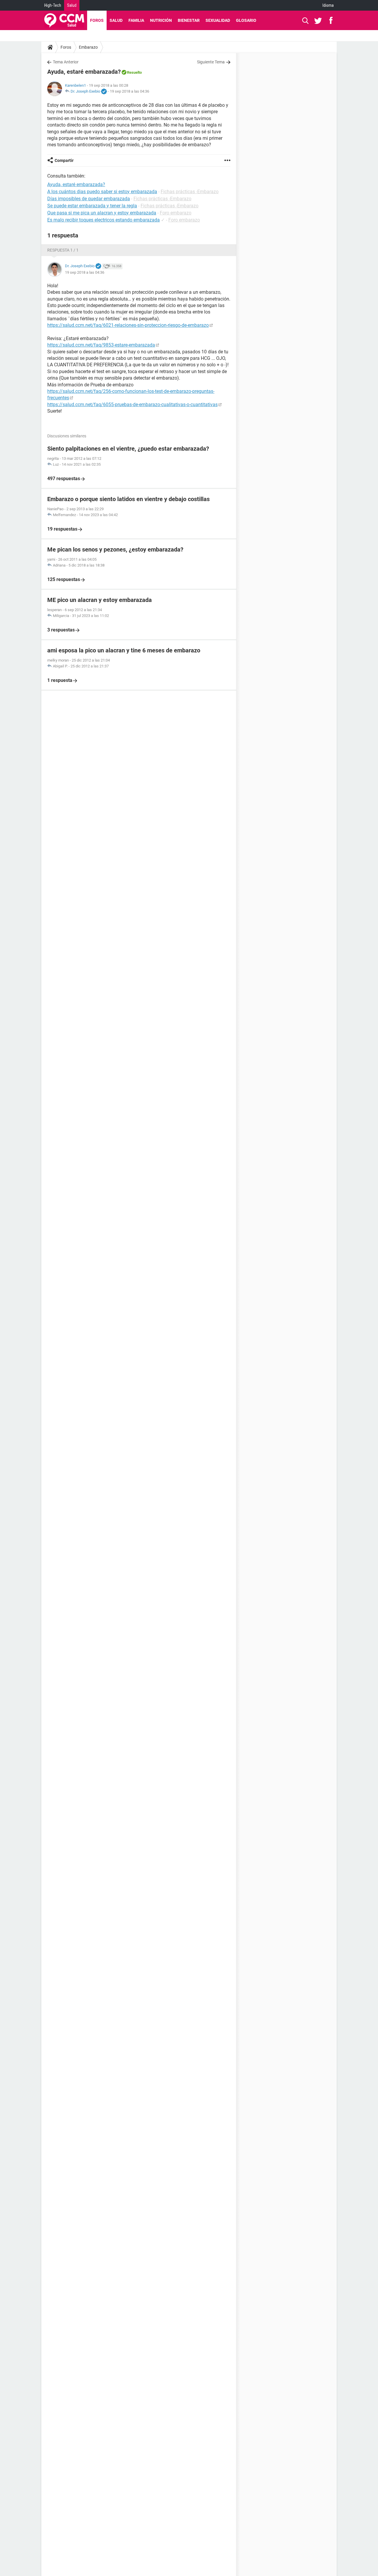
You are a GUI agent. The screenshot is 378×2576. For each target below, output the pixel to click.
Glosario (246, 20)
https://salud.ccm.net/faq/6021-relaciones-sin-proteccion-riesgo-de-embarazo (128, 325)
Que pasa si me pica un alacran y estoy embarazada (102, 213)
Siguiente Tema (211, 62)
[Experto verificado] (104, 92)
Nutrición (161, 20)
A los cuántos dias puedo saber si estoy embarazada (102, 192)
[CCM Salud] (64, 20)
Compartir (64, 160)
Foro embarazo (176, 213)
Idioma (328, 5)
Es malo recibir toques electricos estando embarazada (104, 220)
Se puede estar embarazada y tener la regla (92, 206)
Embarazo (88, 47)
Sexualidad (218, 20)
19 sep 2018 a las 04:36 (129, 91)
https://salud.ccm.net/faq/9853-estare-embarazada (101, 345)
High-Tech (53, 5)
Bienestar (189, 20)
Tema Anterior (66, 62)
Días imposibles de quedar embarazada (89, 199)
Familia (136, 20)
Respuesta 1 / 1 (63, 250)
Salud (72, 5)
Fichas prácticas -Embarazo (190, 192)
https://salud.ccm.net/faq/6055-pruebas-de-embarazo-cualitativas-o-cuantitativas (132, 405)
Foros (97, 20)
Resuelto (134, 72)
